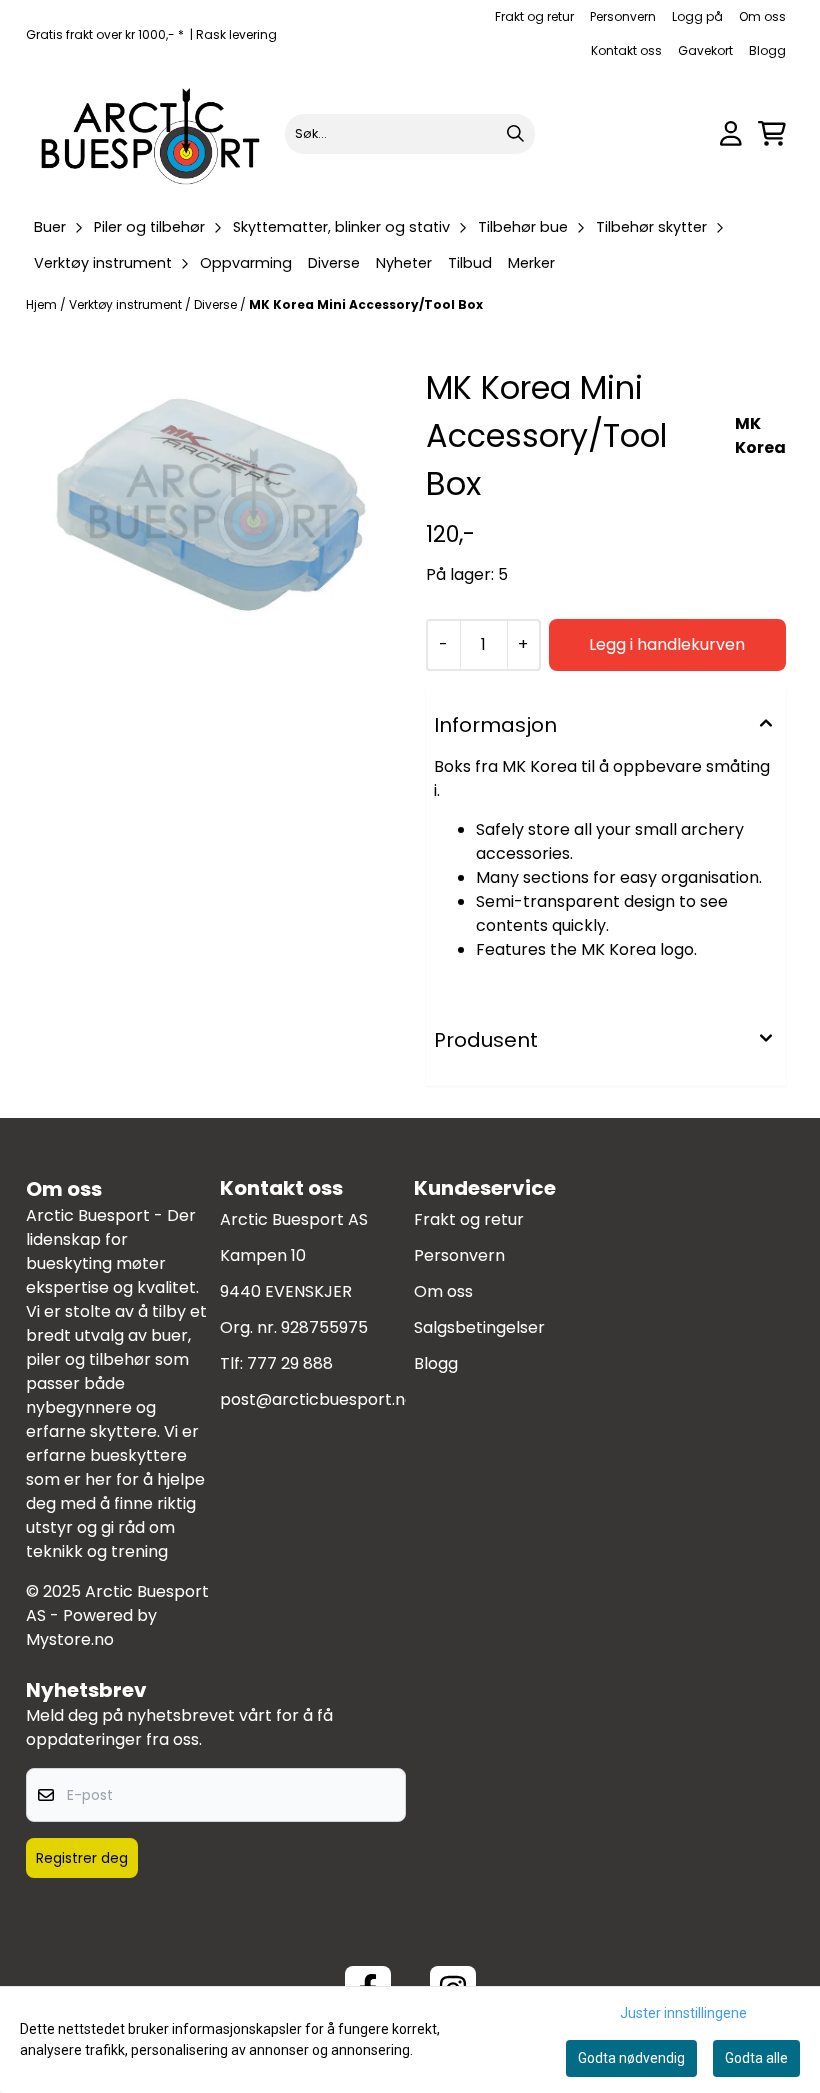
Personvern (623, 16)
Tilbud (470, 263)
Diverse (334, 263)
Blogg (767, 50)
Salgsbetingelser (479, 1327)
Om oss (762, 16)
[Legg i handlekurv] (667, 645)
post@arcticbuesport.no (317, 1399)
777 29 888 (290, 1363)
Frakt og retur (534, 16)
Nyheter (404, 263)
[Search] (515, 134)
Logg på (697, 16)
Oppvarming (246, 263)
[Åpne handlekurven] (772, 133)
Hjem (43, 304)
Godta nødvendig (631, 2058)
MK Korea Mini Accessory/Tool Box (366, 304)
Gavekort (705, 50)
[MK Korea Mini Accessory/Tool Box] (214, 506)
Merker (531, 263)
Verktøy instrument (127, 304)
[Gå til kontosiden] (731, 133)
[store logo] (151, 133)
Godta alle (756, 2058)
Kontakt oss (626, 50)
